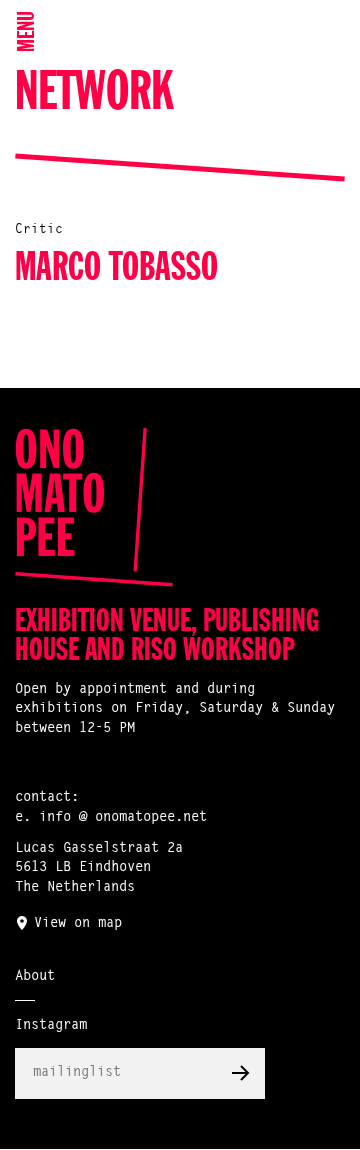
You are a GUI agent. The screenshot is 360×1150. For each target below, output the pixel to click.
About (35, 977)
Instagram (51, 1026)
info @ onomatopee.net (123, 818)
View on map (78, 924)
